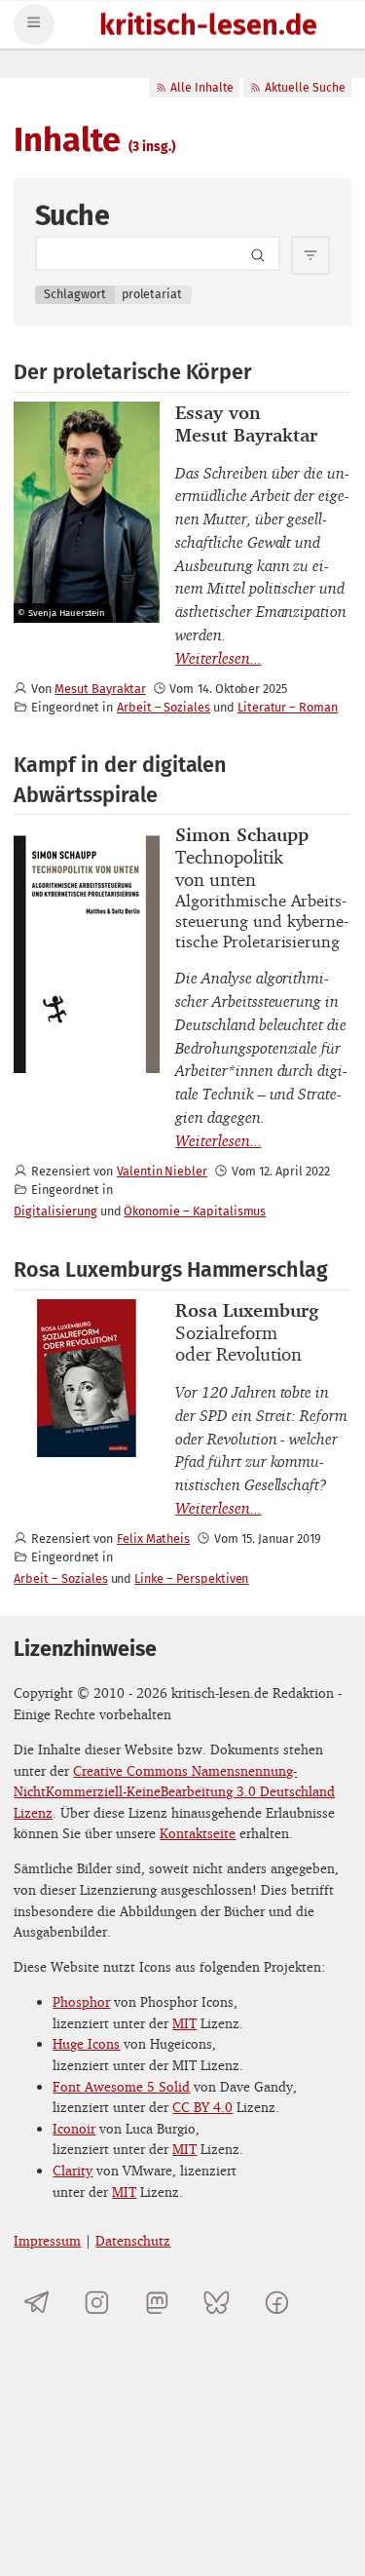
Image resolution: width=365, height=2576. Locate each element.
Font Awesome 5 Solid (121, 2086)
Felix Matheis (153, 1538)
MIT (184, 2023)
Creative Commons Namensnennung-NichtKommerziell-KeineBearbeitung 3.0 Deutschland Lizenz (174, 1791)
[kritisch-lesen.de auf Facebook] (277, 2302)
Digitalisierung (55, 1211)
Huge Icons (86, 2043)
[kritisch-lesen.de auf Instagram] (97, 2302)
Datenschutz (133, 2240)
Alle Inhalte (202, 88)
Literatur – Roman (288, 707)
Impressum (47, 2240)
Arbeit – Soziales (164, 707)
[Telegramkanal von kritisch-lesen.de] (36, 2302)
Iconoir (74, 2128)
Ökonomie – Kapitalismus (195, 1211)
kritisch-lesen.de (208, 27)
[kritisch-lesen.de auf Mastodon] (157, 2302)
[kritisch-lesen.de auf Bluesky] (217, 2302)
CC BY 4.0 (202, 2107)
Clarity (73, 2170)
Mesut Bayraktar (100, 689)
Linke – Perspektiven (191, 1578)
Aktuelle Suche (305, 88)
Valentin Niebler (162, 1171)
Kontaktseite (198, 1833)
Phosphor (81, 2001)
